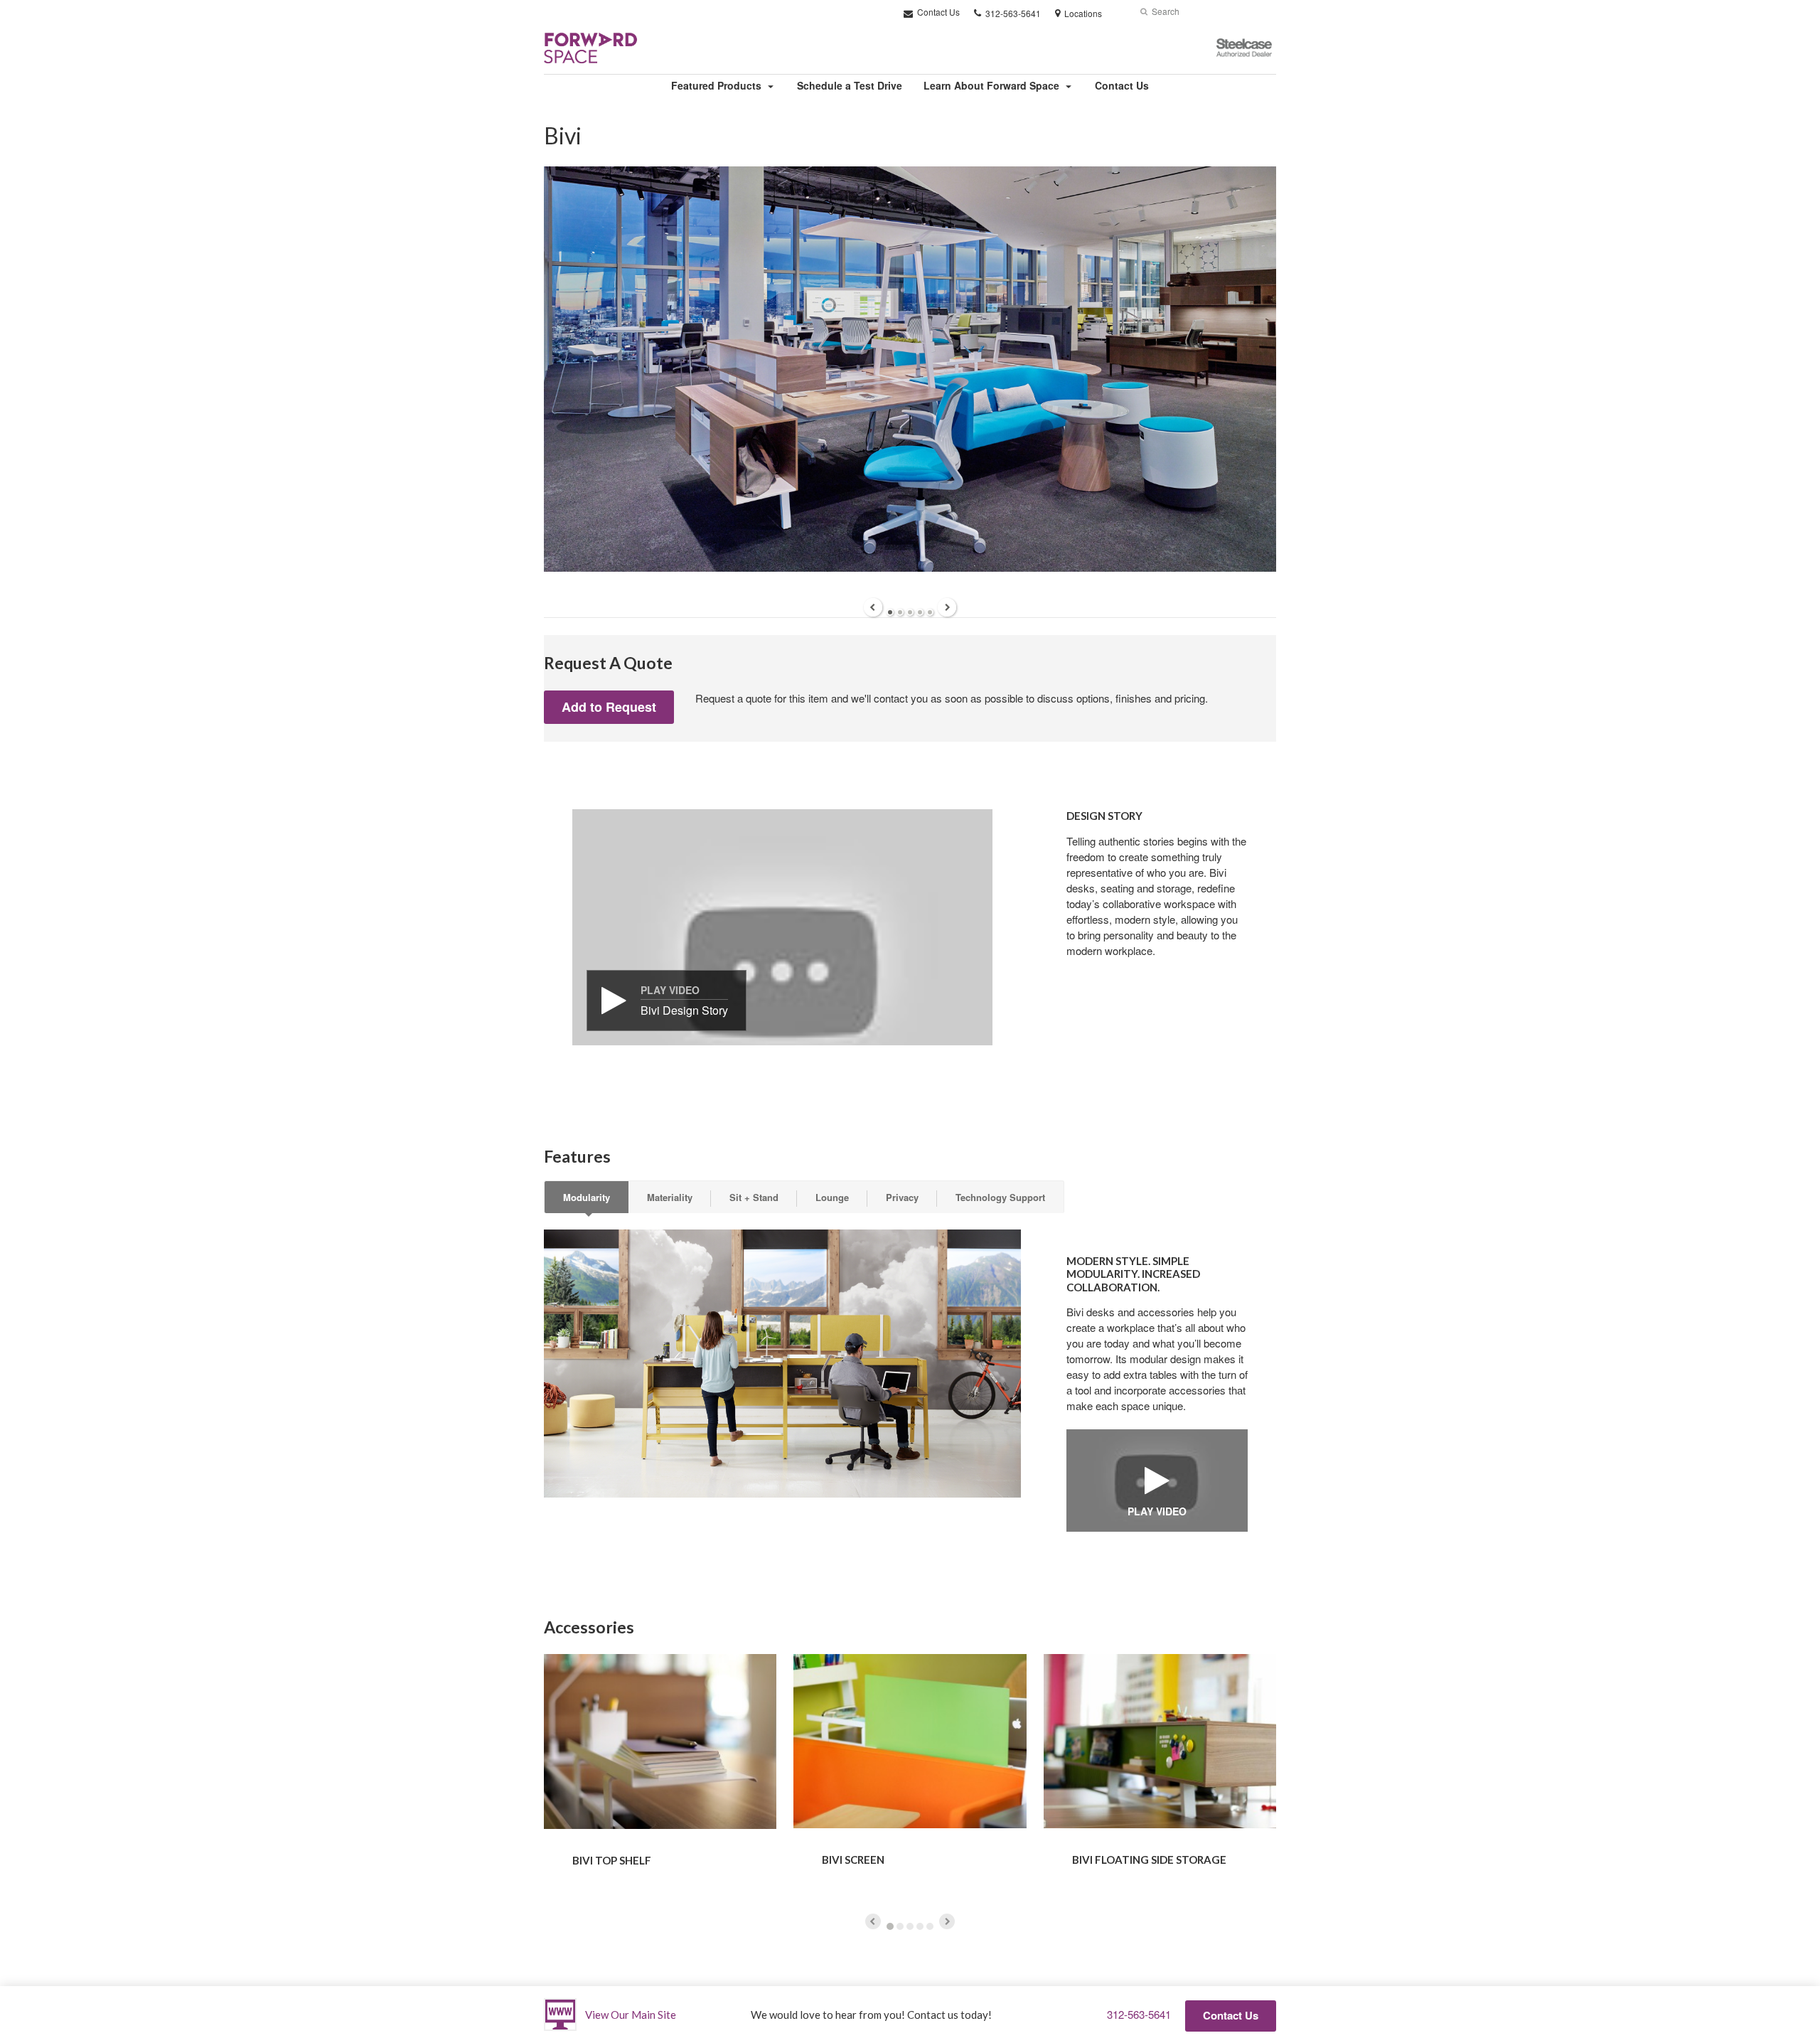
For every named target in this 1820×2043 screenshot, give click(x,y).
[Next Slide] (947, 607)
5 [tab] (930, 612)
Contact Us (937, 12)
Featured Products (716, 85)
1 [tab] (890, 612)
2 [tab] (900, 612)
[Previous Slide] (873, 607)
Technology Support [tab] (1000, 1197)
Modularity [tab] (587, 1197)
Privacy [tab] (902, 1197)
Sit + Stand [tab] (754, 1197)
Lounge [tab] (832, 1197)
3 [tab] (910, 612)
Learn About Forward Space (991, 85)
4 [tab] (920, 612)
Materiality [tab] (670, 1197)
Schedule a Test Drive (850, 85)
